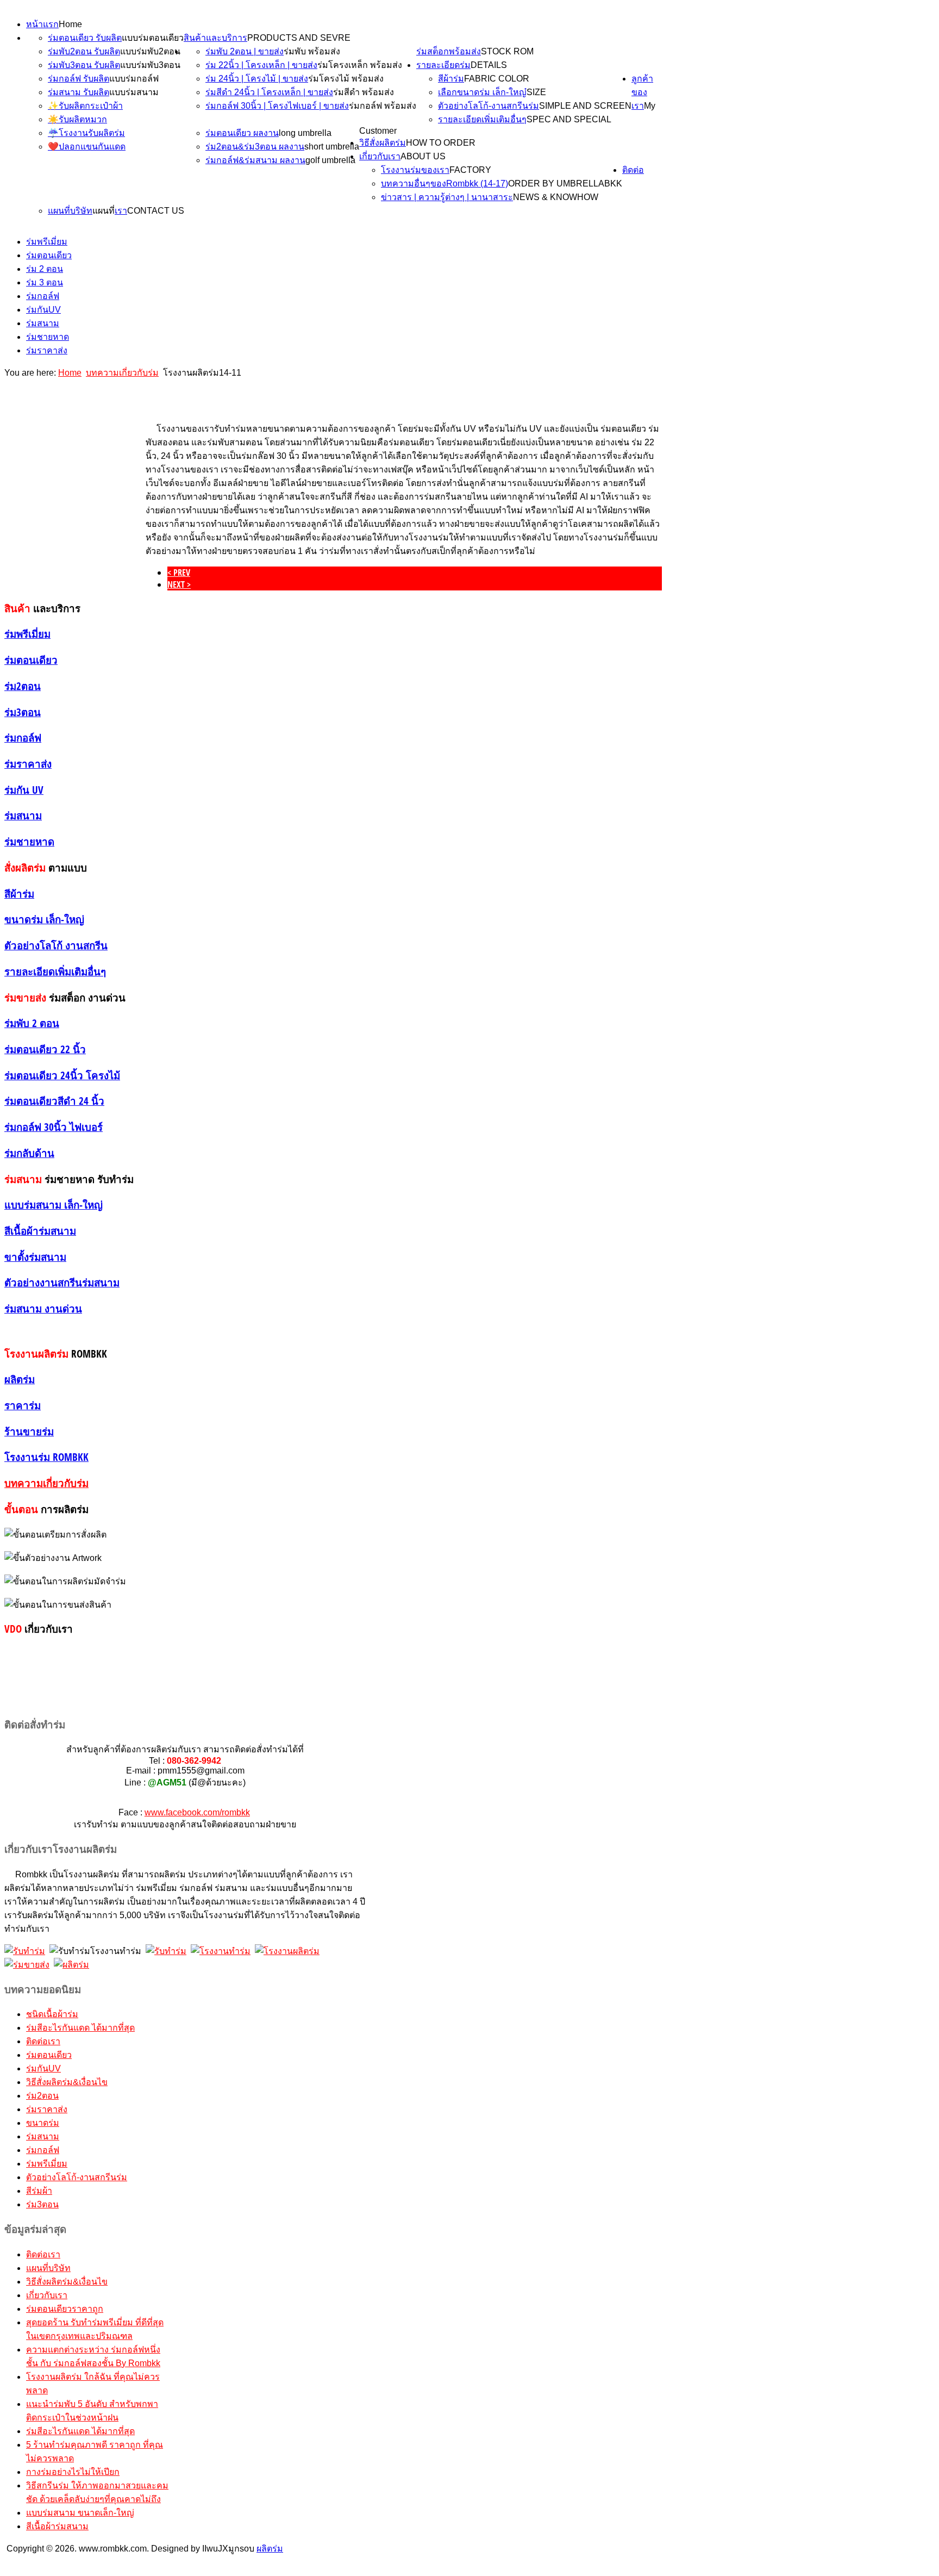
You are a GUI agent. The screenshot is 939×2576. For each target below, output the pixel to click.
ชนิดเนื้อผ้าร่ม (52, 2014)
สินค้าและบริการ (215, 38)
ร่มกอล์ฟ (43, 296)
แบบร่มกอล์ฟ (134, 79)
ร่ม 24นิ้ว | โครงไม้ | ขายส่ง (257, 79)
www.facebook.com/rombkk (197, 1812)
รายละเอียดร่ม (443, 65)
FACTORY (470, 170)
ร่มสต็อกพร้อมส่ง (449, 51)
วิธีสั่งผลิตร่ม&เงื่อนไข (67, 2082)
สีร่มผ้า (39, 2191)
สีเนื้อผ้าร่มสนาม (57, 2526)
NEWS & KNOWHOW (556, 197)
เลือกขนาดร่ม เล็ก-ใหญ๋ (482, 92)
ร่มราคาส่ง (47, 350)
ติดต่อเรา (43, 2041)
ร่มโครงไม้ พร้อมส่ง (346, 79)
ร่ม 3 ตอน (45, 282)
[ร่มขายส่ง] (27, 1965)
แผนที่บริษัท (70, 211)
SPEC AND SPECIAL (569, 119)
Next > (179, 584)
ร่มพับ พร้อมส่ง (312, 51)
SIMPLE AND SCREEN (585, 106)
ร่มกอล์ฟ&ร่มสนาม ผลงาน (255, 160)
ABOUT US (423, 156)
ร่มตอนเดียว (49, 255)
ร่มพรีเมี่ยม (47, 242)
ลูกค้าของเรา (642, 92)
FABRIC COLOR (497, 79)
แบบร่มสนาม (134, 92)
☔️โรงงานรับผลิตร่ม (86, 133)
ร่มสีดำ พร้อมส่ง (364, 92)
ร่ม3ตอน (42, 2204)
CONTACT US (156, 211)
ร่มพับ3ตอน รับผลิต (84, 65)
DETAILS (489, 65)
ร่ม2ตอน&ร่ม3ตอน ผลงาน (255, 147)
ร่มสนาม (43, 323)
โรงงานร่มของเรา (415, 170)
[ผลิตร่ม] (71, 1965)
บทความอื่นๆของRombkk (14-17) (445, 183)
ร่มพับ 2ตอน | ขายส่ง (245, 51)
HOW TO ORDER (441, 143)
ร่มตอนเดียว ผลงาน (242, 133)
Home (70, 24)
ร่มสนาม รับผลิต (79, 92)
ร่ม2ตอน (42, 2096)
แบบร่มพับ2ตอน (150, 51)
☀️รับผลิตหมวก (77, 119)
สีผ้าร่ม (451, 79)
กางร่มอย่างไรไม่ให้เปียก (73, 2472)
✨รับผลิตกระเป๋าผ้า (85, 106)
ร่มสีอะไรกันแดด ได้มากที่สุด (80, 2028)
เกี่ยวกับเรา (380, 156)
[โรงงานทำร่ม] (221, 1951)
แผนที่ (104, 211)
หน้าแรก (42, 24)
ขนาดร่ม (43, 2123)
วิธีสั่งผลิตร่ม (383, 143)
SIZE (536, 92)
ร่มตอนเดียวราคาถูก (65, 2309)
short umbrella (332, 147)
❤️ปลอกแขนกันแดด (87, 147)
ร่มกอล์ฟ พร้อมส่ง (383, 106)
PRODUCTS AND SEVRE (299, 38)
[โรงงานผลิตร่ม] (287, 1951)
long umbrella (305, 133)
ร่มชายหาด (48, 337)
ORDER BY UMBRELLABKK (565, 183)
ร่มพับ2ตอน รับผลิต (84, 51)
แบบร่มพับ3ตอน (150, 65)
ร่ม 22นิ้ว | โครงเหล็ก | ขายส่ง (261, 65)
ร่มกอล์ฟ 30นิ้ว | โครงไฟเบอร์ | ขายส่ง (277, 106)
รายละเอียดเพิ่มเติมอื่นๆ (482, 119)
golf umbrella (330, 160)
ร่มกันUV (43, 310)
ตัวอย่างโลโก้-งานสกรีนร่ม (489, 106)
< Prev (179, 573)
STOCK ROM (507, 51)
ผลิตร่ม (270, 2549)
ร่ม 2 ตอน (45, 269)
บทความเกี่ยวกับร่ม (122, 373)
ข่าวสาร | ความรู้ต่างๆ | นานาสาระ (447, 197)
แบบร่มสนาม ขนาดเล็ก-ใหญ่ (80, 2513)
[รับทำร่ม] (25, 1951)
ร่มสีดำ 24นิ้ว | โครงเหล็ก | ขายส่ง (269, 92)
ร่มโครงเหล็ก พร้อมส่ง (360, 65)
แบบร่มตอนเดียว (153, 38)
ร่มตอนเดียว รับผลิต (85, 38)
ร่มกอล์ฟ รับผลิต (79, 79)
